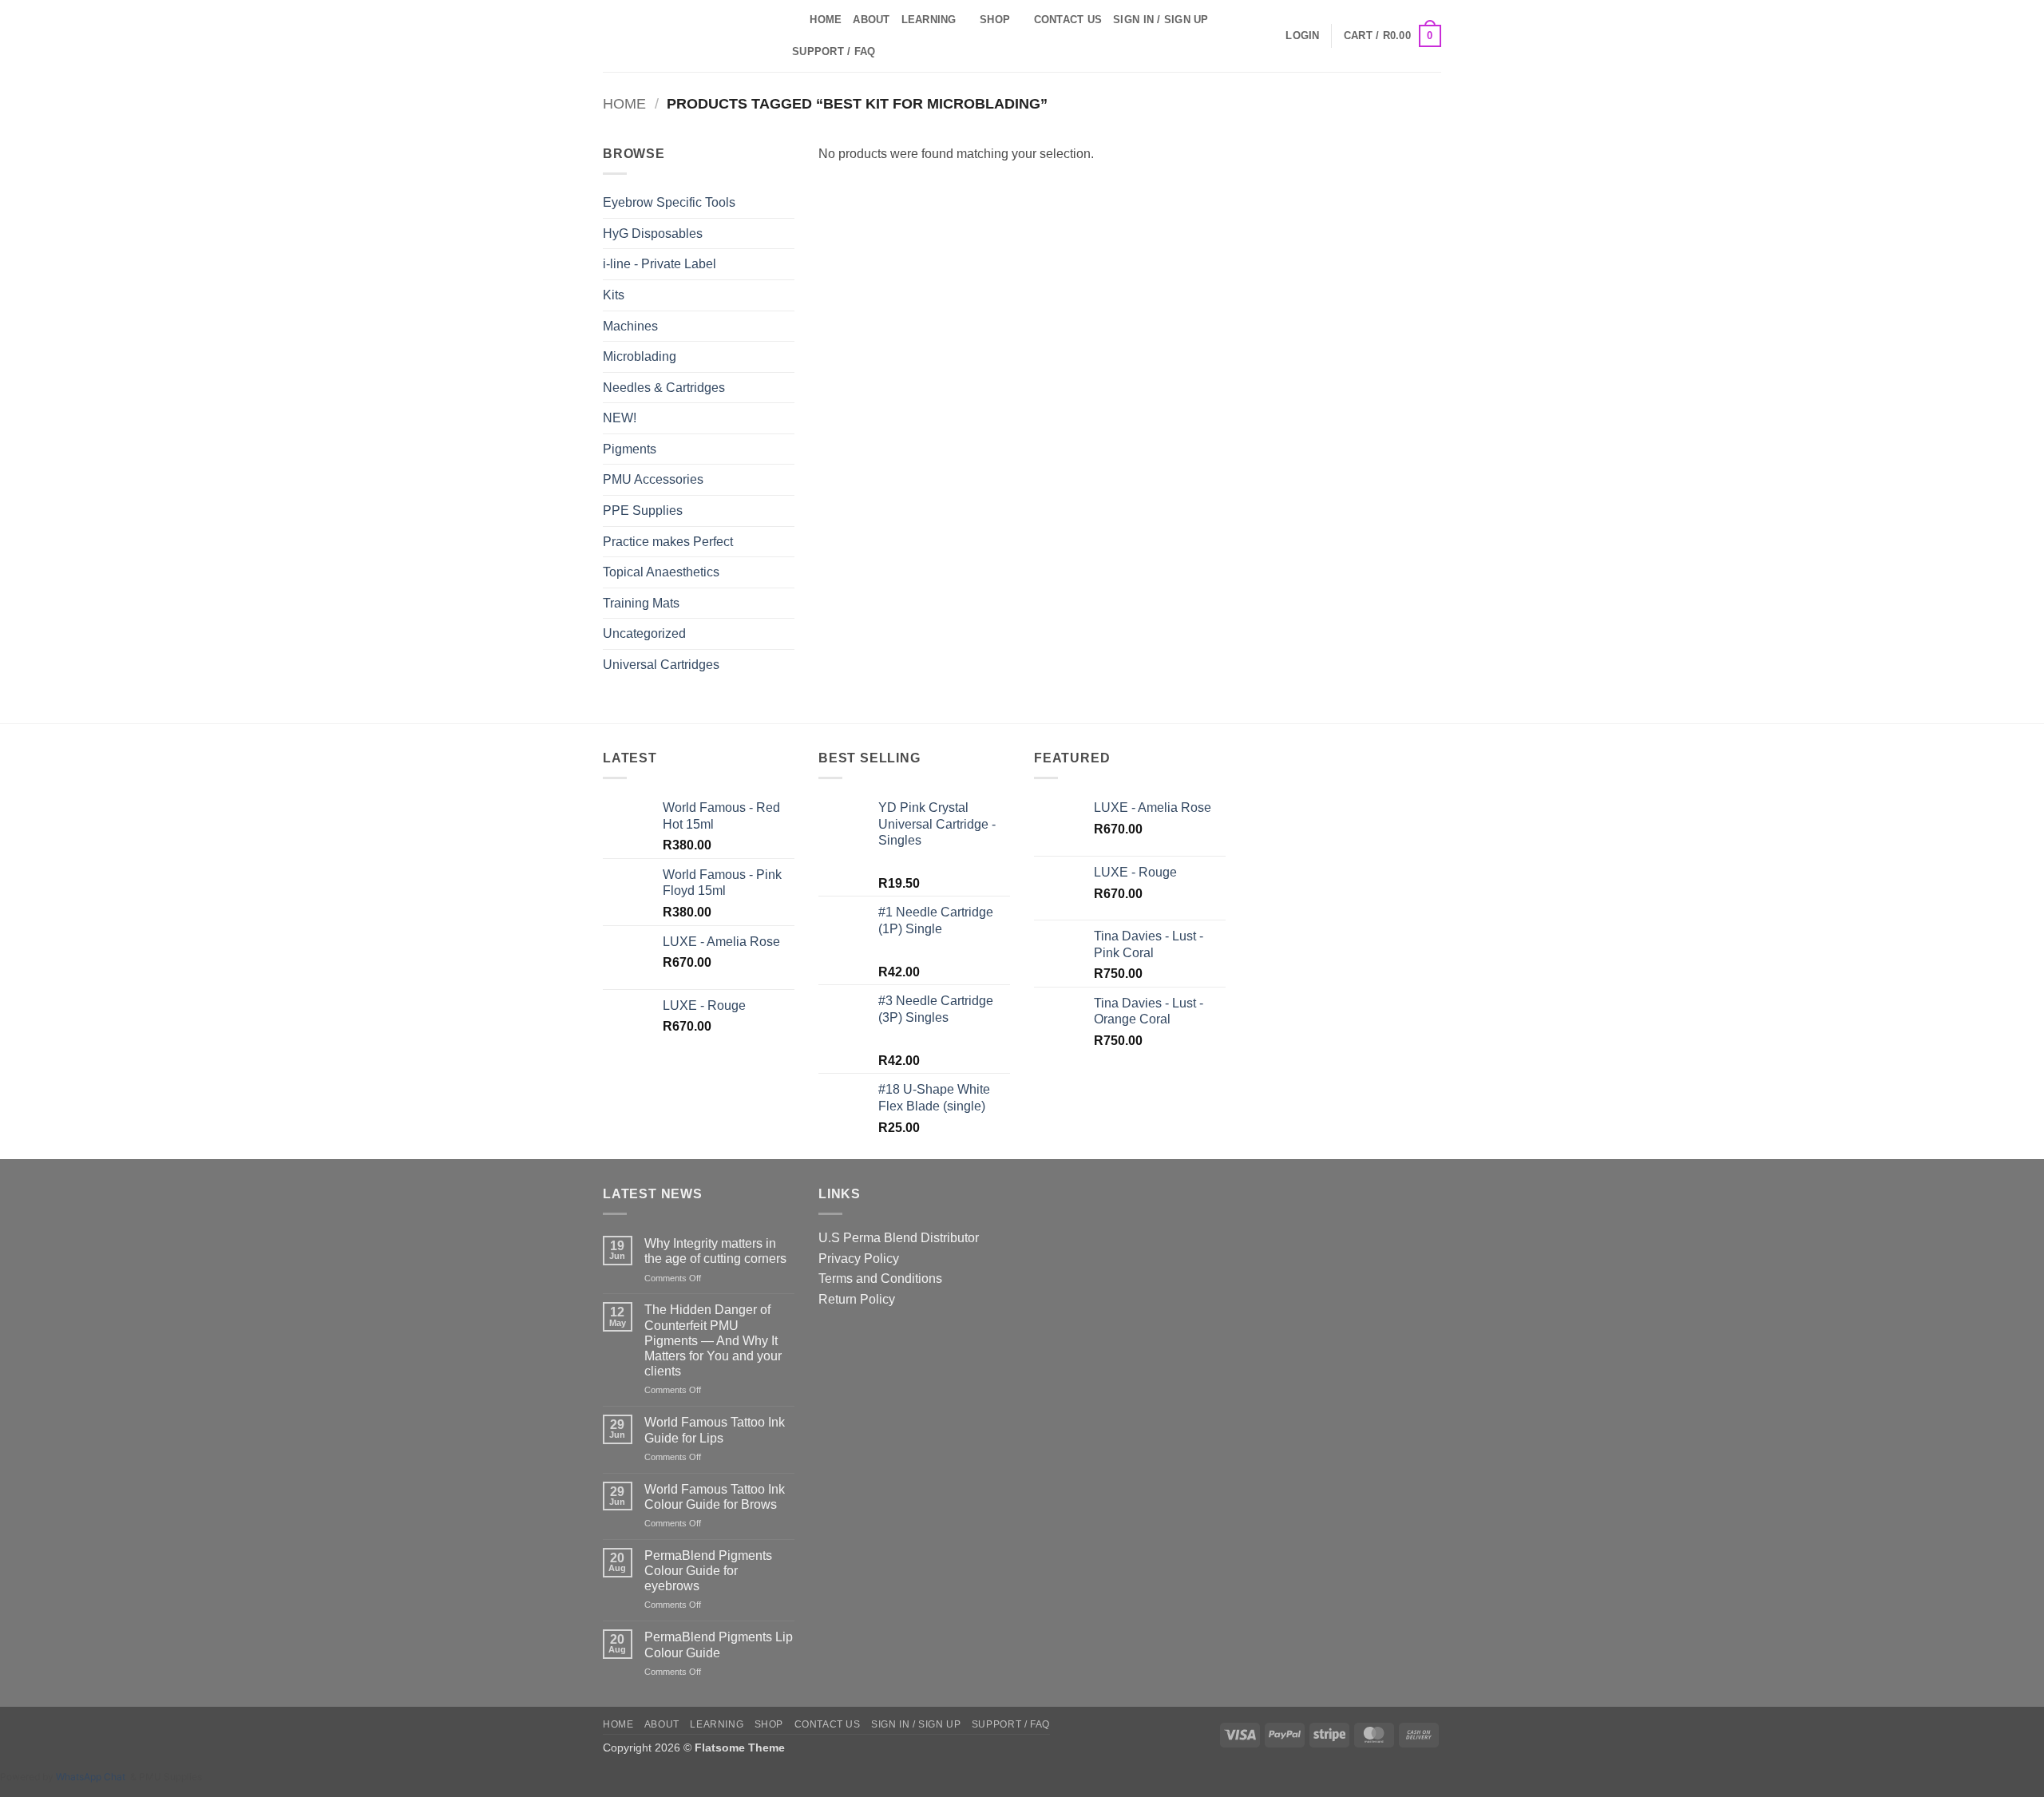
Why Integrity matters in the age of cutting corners (715, 1251)
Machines (630, 326)
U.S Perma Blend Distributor (899, 1238)
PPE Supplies (643, 511)
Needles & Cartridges (664, 388)
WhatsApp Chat (93, 1777)
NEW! (620, 418)
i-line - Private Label (660, 264)
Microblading (640, 356)
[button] (1302, 36)
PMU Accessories (653, 479)
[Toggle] (785, 357)
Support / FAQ (834, 51)
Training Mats (641, 603)
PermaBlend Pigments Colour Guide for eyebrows (708, 1571)
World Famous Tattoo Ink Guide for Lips (715, 1430)
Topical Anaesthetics (661, 572)
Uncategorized (644, 633)
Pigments (630, 449)
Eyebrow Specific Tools (669, 202)
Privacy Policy (859, 1259)
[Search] (792, 20)
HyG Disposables (653, 234)
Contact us (1068, 20)
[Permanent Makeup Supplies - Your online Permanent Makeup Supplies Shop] (683, 36)
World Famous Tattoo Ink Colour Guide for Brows (715, 1497)
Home (826, 20)
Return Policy (857, 1299)
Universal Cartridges (661, 665)
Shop (995, 20)
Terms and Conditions (880, 1278)
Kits (614, 295)
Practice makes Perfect (668, 542)
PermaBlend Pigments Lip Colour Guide (719, 1645)
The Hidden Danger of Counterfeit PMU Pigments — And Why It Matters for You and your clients (713, 1340)
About (871, 20)
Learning (929, 20)
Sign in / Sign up (1161, 20)
